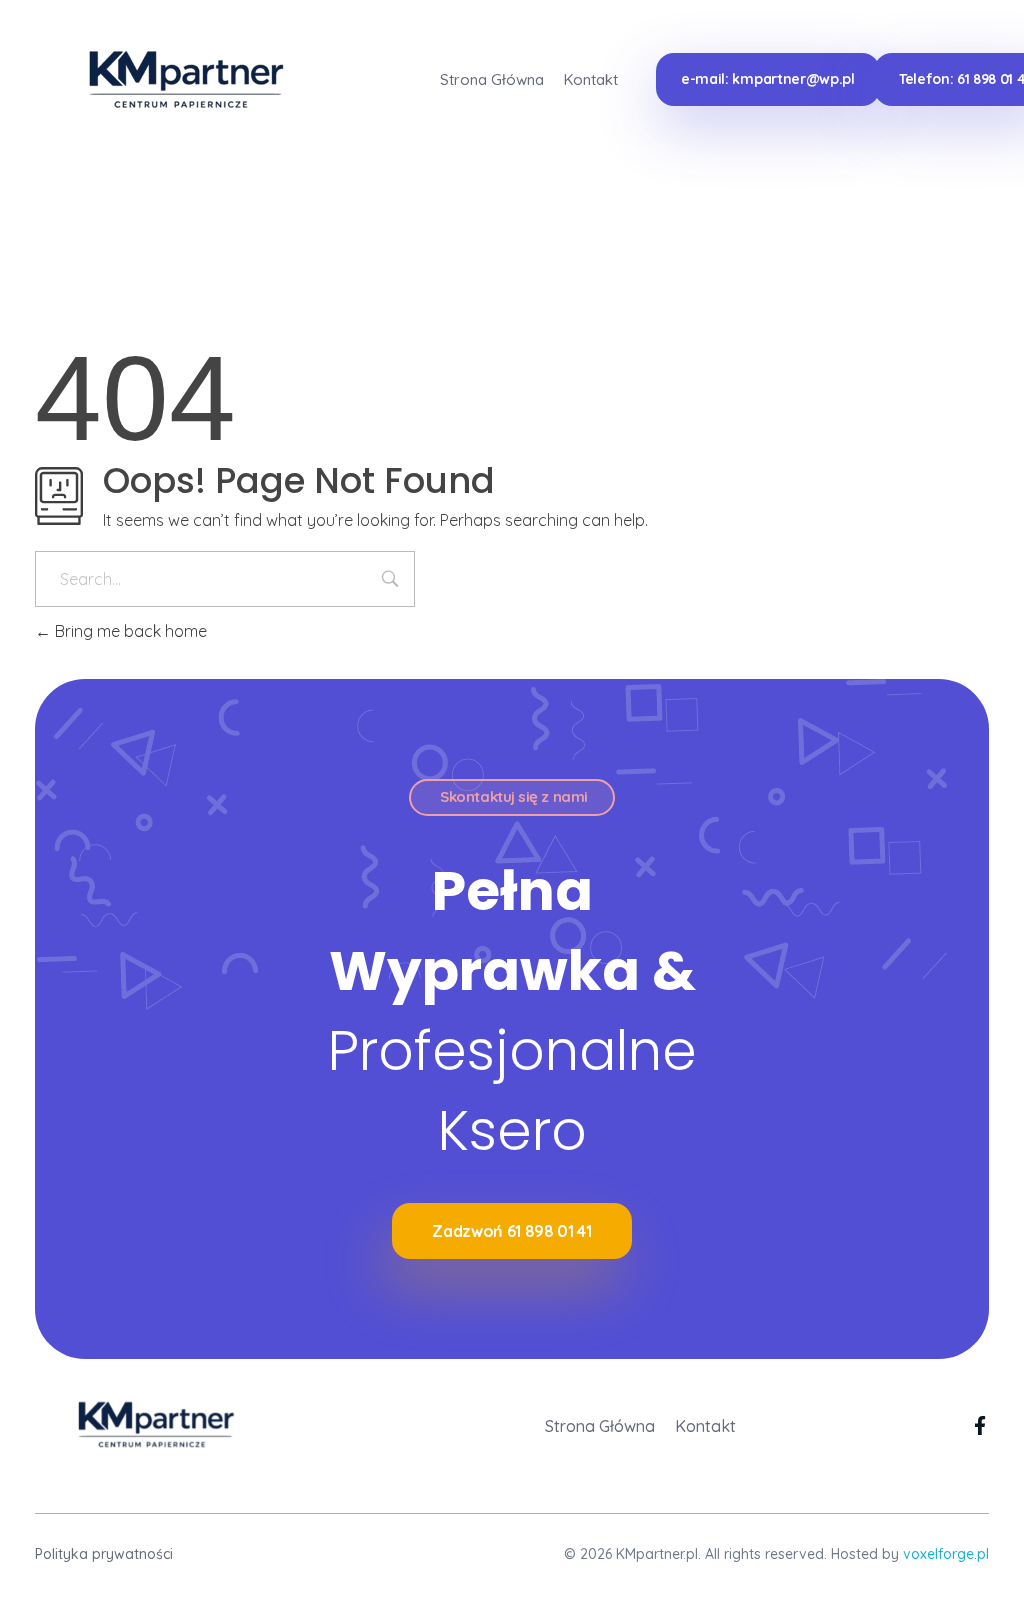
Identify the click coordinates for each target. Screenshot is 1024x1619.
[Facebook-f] (979, 1425)
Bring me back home (129, 631)
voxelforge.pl (946, 1554)
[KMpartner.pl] (173, 77)
